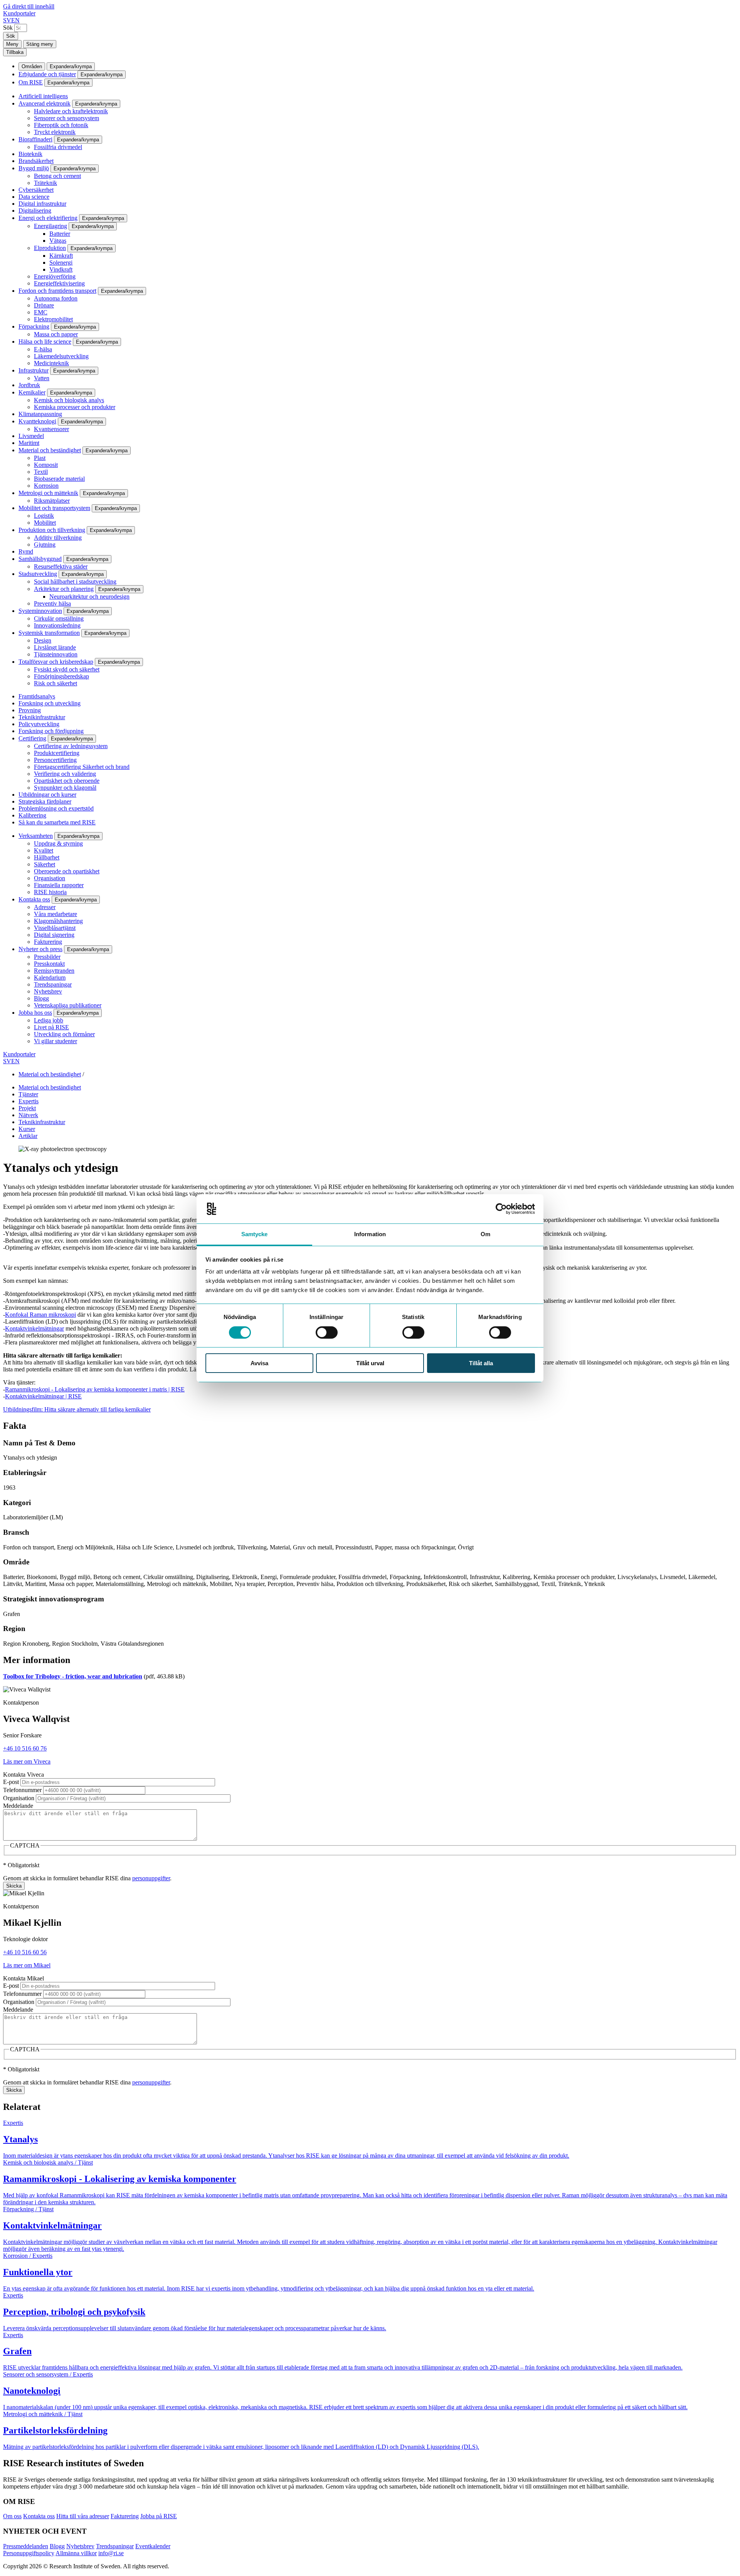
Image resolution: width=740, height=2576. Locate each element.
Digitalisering (35, 211)
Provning (30, 710)
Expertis (29, 1101)
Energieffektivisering (59, 283)
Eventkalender (153, 2546)
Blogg (41, 998)
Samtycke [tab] (255, 1234)
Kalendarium (50, 978)
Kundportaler (19, 13)
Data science (34, 197)
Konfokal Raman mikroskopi (40, 1315)
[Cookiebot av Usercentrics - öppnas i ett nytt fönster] (501, 1209)
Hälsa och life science (45, 342)
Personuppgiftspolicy (29, 2553)
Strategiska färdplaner (45, 801)
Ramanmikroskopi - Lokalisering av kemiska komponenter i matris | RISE (95, 1389)
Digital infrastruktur (42, 204)
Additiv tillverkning (58, 538)
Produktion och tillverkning (52, 530)
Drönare (44, 305)
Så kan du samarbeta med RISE (57, 822)
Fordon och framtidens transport (57, 291)
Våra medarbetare (55, 914)
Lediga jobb (49, 1020)
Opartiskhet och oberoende (67, 781)
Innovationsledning (57, 625)
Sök (8, 28)
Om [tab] (485, 1234)
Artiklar (28, 1136)
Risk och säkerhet (55, 683)
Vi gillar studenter (55, 1041)
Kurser (27, 1129)
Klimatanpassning (40, 414)
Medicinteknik (51, 363)
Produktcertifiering (57, 753)
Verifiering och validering (65, 774)
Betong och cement (57, 176)
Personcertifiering (55, 760)
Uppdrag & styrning (58, 843)
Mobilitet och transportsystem (54, 508)
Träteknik (45, 183)
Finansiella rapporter (59, 885)
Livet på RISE (51, 1027)
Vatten (42, 378)
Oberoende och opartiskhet (67, 871)
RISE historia (50, 892)
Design (43, 640)
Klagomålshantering (58, 921)
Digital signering (54, 935)
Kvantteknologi (37, 421)
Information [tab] (370, 1234)
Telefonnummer (22, 1790)
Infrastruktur (34, 370)
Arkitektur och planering (64, 589)
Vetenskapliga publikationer (68, 1005)
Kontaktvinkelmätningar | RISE (43, 1396)
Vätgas (58, 241)
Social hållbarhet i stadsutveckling (75, 581)
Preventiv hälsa (52, 603)
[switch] (327, 1332)
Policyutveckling (39, 724)
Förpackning (34, 326)
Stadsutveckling (38, 574)
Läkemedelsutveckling (61, 356)
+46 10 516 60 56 (25, 1952)
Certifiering (32, 738)
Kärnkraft (61, 256)
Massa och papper (56, 334)
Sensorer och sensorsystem (66, 118)
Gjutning (45, 545)
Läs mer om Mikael (27, 1965)
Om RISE (31, 82)
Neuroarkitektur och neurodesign (89, 597)
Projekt (27, 1108)
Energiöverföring (55, 276)
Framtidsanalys (37, 696)
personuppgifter (151, 1878)
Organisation (50, 878)
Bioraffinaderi (35, 139)
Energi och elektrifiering (48, 218)
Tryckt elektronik (55, 132)
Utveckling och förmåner (64, 1034)
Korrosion (46, 486)
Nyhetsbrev (48, 991)
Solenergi (61, 263)
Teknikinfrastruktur (42, 717)
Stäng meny (40, 44)
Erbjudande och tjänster (47, 74)
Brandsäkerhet (36, 161)
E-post (11, 1782)
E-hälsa (43, 349)
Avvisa (259, 1363)
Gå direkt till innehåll (29, 6)
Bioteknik (30, 154)
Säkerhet (45, 864)
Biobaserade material (59, 479)
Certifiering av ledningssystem (71, 746)
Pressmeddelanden (26, 2546)
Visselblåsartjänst (55, 928)
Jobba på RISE (159, 2516)
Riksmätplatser (52, 501)
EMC (41, 312)
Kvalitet (44, 850)
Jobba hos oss (35, 1013)
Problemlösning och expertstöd (56, 808)
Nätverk (28, 1115)
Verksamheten (36, 836)
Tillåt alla (481, 1363)
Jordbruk (29, 385)
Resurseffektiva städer (61, 566)
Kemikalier (32, 392)
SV (7, 20)
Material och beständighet (50, 450)
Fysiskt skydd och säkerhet (67, 669)
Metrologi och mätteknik (48, 493)
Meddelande (18, 1806)
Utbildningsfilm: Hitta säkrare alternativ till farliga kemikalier (77, 1409)
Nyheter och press (40, 949)
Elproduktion (50, 248)
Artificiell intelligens (43, 96)
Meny (12, 44)
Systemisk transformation (49, 633)
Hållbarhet (47, 857)
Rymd (26, 551)
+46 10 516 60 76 (25, 1748)
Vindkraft (61, 269)
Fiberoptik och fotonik (61, 125)
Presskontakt (49, 964)
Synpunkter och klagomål (65, 788)
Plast (40, 458)
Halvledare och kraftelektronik (71, 111)
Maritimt (29, 443)
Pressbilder (47, 957)
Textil (41, 472)
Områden (32, 66)
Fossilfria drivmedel (58, 147)
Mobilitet (45, 523)
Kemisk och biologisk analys (69, 400)
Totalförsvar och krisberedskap (56, 662)
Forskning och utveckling (50, 703)
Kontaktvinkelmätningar (34, 1328)
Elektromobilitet (53, 319)
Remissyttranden (54, 971)
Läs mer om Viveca (27, 1761)
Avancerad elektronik (45, 103)
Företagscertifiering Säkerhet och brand (82, 767)
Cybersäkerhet (36, 190)
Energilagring (50, 226)
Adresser (45, 907)
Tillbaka (15, 52)
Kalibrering (32, 815)
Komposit (46, 465)
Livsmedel (31, 436)
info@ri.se (111, 2553)
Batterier (60, 234)
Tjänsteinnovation (56, 654)
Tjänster (28, 1094)
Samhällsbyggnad (40, 559)
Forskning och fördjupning (51, 731)
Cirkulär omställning (59, 618)
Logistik (44, 516)
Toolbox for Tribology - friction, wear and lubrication (73, 1676)
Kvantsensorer (51, 429)
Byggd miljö (34, 168)
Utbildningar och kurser (47, 795)
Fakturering (48, 942)
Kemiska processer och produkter (75, 407)
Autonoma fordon (56, 298)
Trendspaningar (53, 984)
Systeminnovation (40, 611)
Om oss (12, 2516)
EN (15, 20)
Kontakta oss (34, 899)
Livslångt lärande (55, 647)
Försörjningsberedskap (61, 676)
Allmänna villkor (76, 2553)
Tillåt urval (370, 1363)
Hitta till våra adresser (83, 2516)
